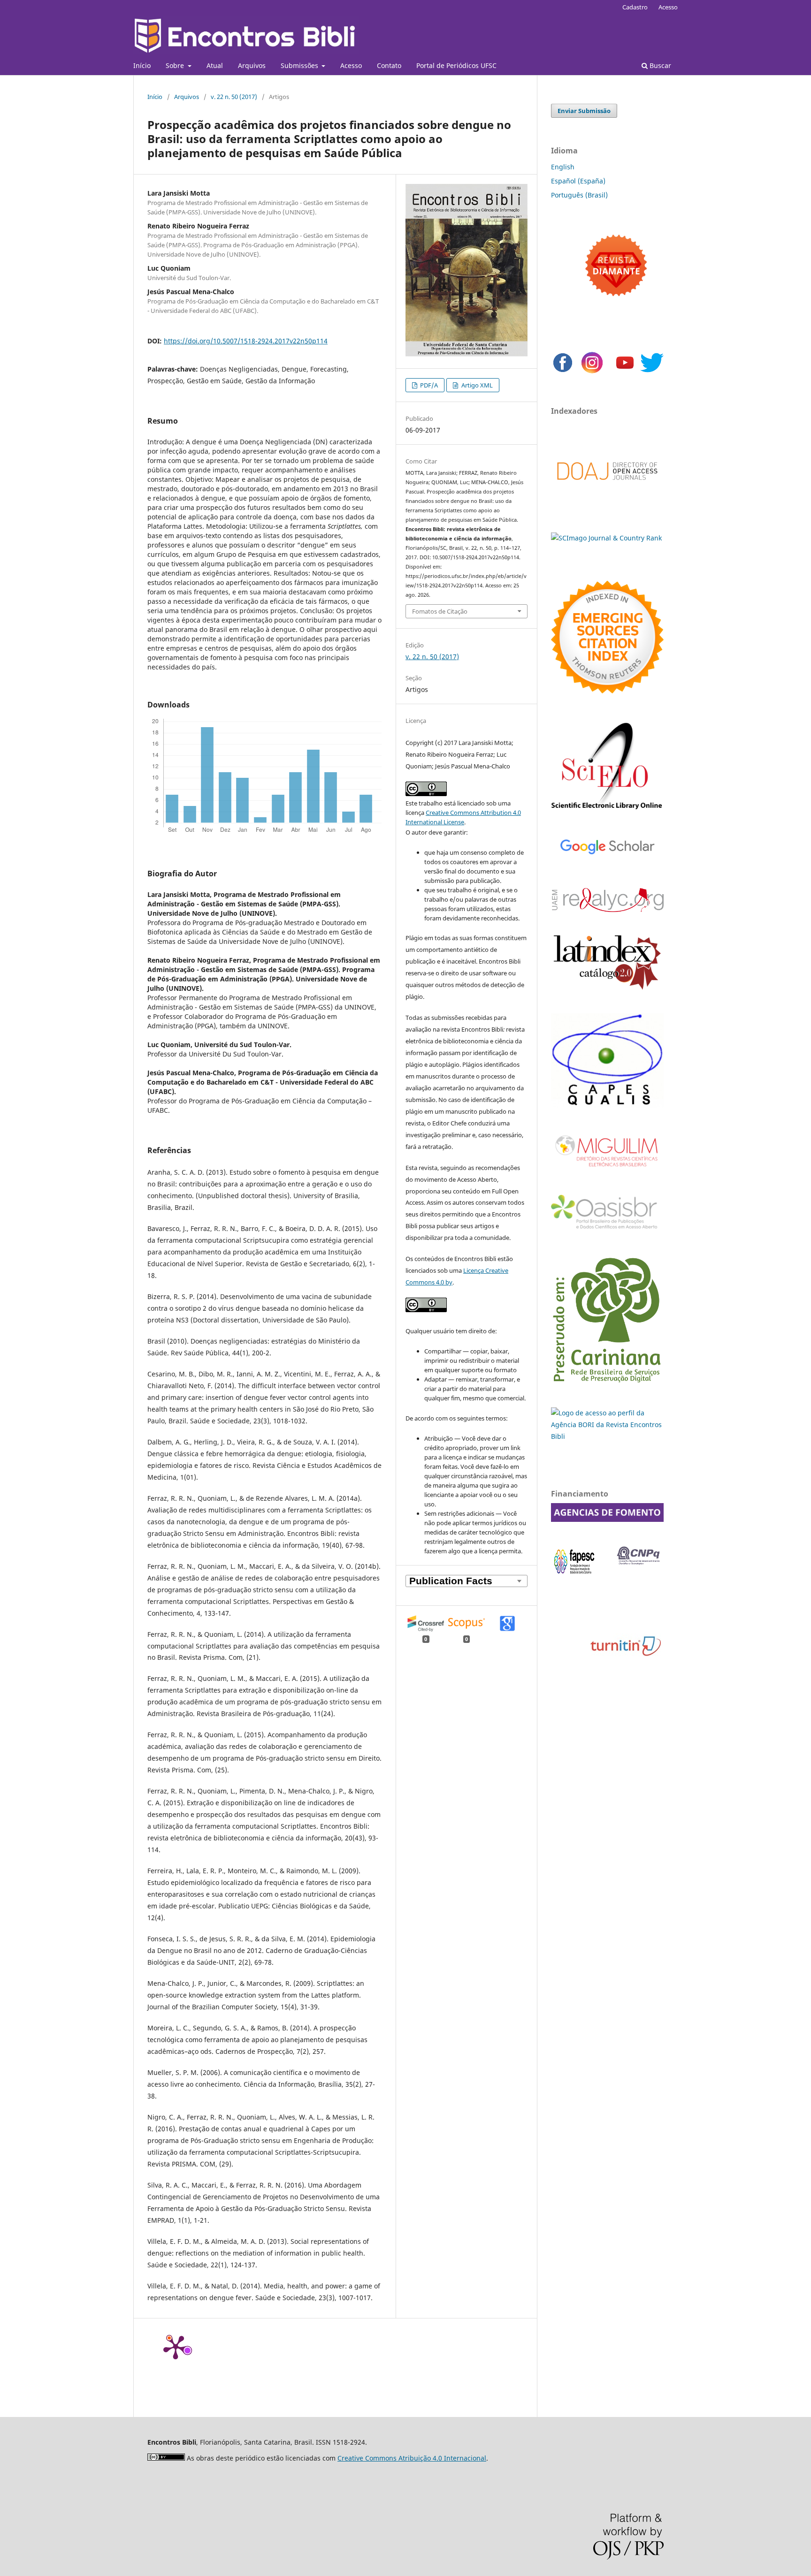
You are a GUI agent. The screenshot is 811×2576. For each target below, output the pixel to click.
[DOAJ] (607, 490)
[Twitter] (652, 372)
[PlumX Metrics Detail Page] (176, 2347)
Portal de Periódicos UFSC (456, 65)
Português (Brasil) (579, 195)
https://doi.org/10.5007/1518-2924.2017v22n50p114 (246, 341)
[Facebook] (563, 372)
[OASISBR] (607, 1229)
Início (142, 65)
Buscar (659, 65)
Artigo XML (476, 385)
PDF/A (428, 385)
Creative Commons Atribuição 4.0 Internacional (412, 2458)
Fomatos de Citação (440, 611)
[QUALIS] (607, 1105)
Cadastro (635, 7)
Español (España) (578, 181)
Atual (215, 65)
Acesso (351, 65)
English (563, 167)
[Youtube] (625, 372)
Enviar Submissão (584, 111)
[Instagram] (592, 372)
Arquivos (252, 65)
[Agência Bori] (607, 1436)
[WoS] (607, 691)
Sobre (176, 65)
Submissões (300, 65)
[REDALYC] (607, 909)
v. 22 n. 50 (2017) (234, 97)
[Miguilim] (607, 1170)
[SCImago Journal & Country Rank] (606, 538)
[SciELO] (607, 810)
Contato (389, 65)
